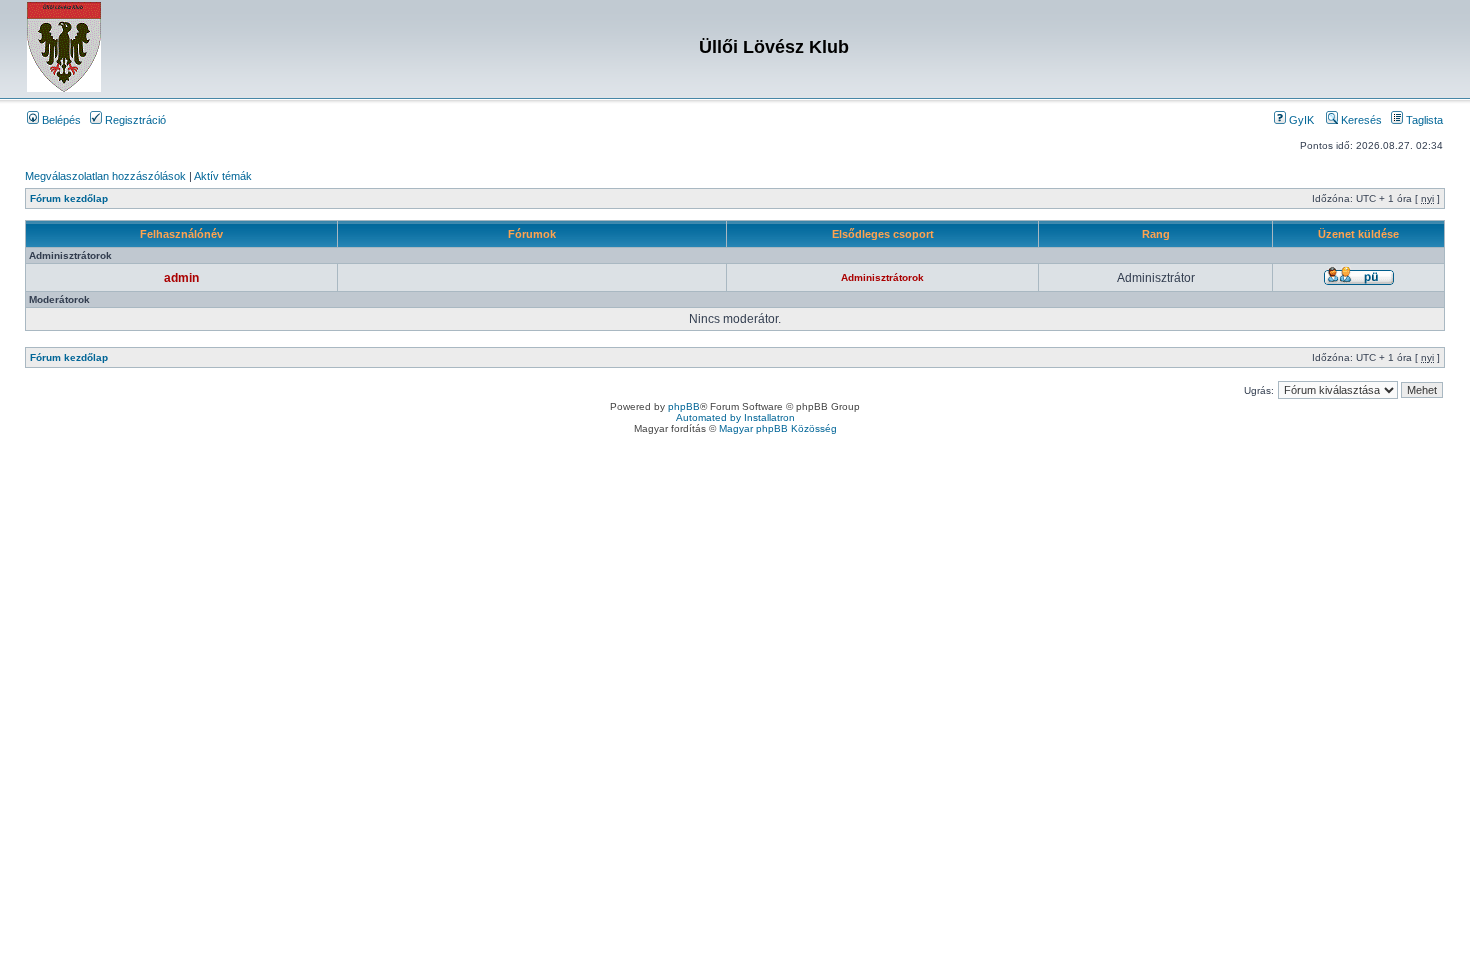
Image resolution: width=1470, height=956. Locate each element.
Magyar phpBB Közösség (778, 428)
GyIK (1300, 120)
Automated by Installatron (735, 417)
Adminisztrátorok (882, 277)
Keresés (1360, 120)
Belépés (60, 120)
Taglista (1423, 120)
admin (181, 278)
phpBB (684, 406)
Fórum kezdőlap (69, 198)
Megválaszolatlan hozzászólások (105, 176)
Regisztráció (134, 120)
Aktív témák (223, 176)
